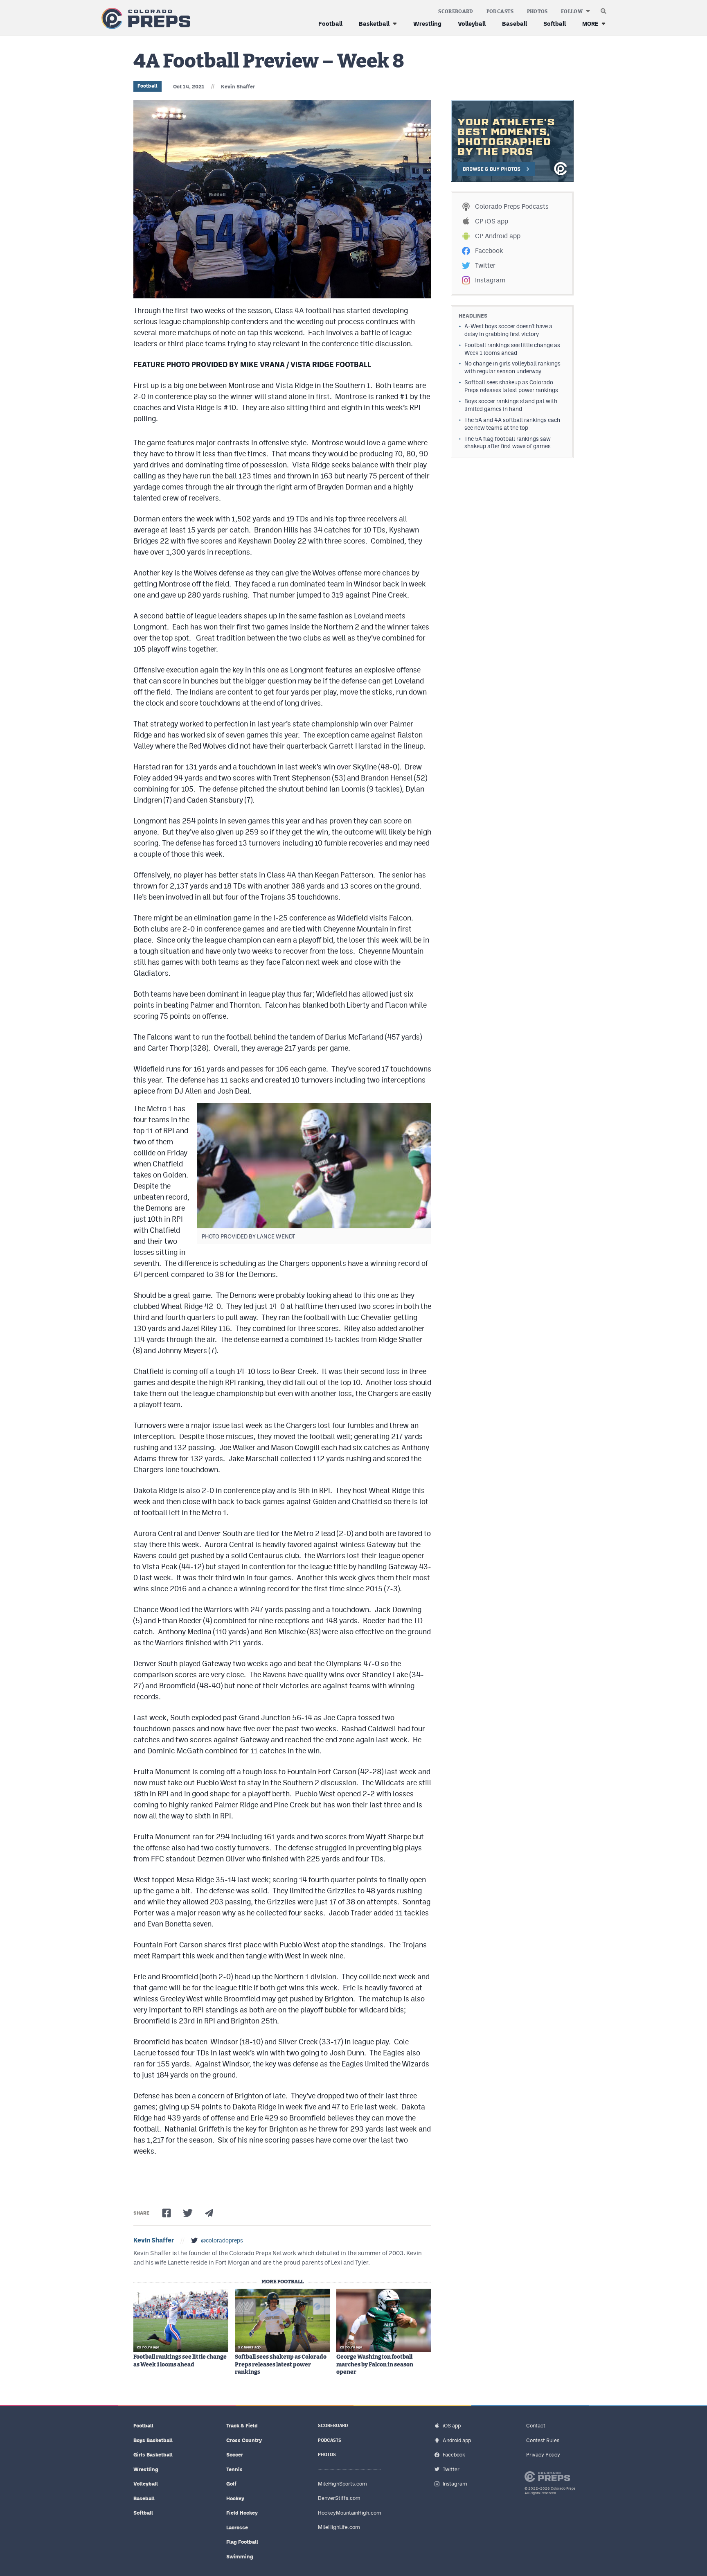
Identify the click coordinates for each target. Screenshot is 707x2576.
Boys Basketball (153, 2440)
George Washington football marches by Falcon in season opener (375, 2364)
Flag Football (242, 2542)
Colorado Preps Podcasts (512, 206)
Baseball (514, 24)
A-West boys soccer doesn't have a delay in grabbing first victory (508, 330)
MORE (590, 24)
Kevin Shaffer (238, 87)
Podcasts (500, 11)
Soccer (235, 2455)
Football (330, 24)
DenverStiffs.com (339, 2498)
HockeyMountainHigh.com (350, 2513)
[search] (603, 9)
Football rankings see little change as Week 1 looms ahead (180, 2361)
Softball (555, 24)
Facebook (489, 251)
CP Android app (498, 236)
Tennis (234, 2469)
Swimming (240, 2557)
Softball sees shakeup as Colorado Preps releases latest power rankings (281, 2364)
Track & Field (242, 2426)
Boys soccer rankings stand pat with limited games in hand (511, 405)
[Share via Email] (209, 2213)
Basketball (374, 24)
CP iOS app (492, 221)
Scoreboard (456, 11)
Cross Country (244, 2440)
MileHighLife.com (339, 2527)
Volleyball (472, 24)
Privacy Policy (543, 2455)
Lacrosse (237, 2528)
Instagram (490, 280)
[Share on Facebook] (167, 2213)
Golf (231, 2484)
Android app (457, 2440)
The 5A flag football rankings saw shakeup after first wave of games (508, 443)
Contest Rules (543, 2440)
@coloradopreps (222, 2240)
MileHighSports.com (342, 2484)
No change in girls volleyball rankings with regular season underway (512, 367)
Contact (536, 2426)
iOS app (452, 2426)
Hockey (235, 2498)
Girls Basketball (153, 2455)
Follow (572, 11)
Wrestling (427, 24)
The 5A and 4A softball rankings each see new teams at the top (512, 424)
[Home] (144, 19)
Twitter (485, 265)
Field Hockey (242, 2513)
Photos (537, 11)
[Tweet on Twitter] (188, 2213)
